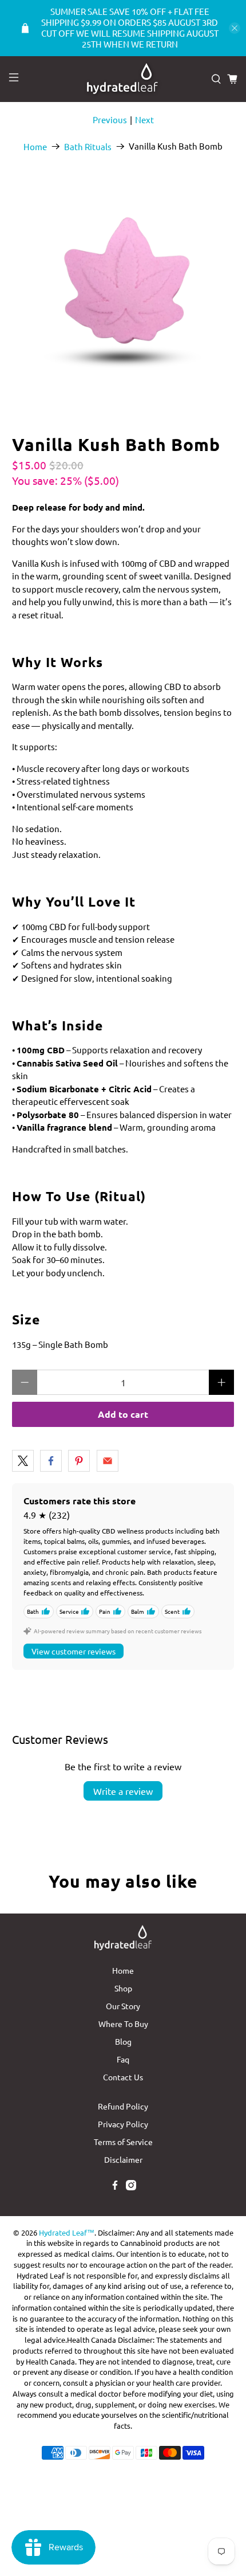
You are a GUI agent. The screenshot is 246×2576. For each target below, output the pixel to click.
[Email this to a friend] (108, 1461)
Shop (123, 1988)
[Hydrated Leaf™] (123, 79)
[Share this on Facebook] (51, 1461)
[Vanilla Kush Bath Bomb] (123, 289)
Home (35, 146)
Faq (123, 2059)
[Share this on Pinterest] (79, 1461)
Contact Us (123, 2077)
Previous (110, 119)
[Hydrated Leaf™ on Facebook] (115, 2187)
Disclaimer (123, 2159)
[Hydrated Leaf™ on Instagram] (131, 2187)
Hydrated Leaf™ (67, 2232)
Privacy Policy (123, 2124)
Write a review (123, 1791)
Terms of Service (123, 2142)
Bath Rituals (88, 146)
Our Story (123, 2006)
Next (144, 119)
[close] (235, 28)
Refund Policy (123, 2106)
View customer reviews (74, 1651)
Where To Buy (123, 2024)
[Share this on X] (23, 1461)
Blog (123, 2041)
